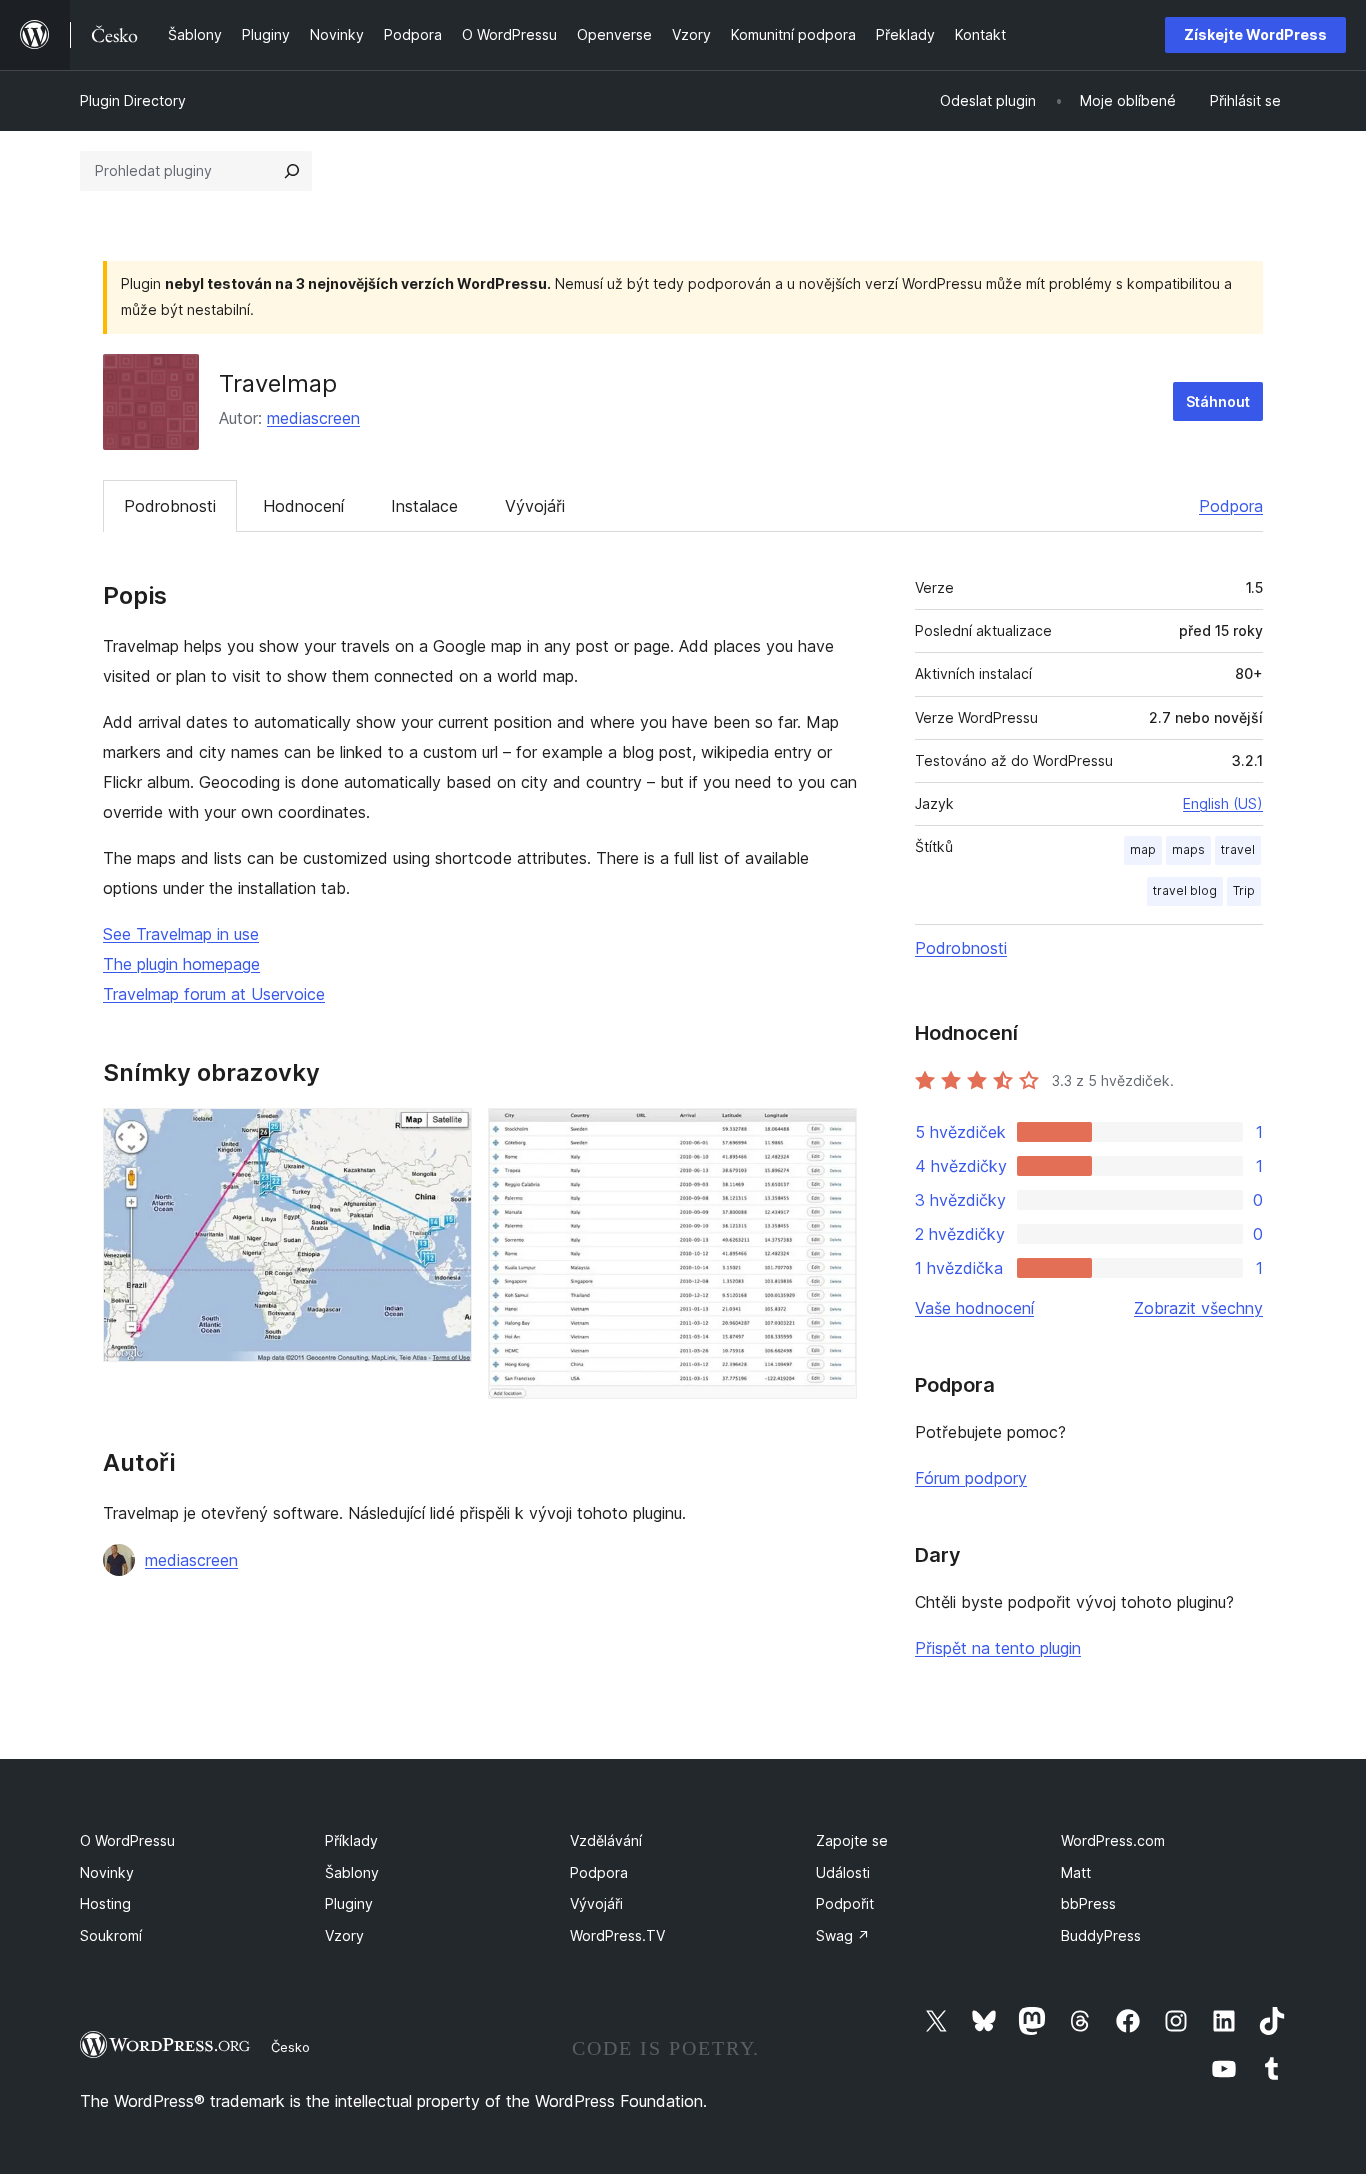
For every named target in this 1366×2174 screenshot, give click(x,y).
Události (843, 1872)
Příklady (351, 1840)
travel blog (1185, 890)
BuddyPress (1101, 1935)
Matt (1076, 1872)
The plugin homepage (181, 964)
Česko (290, 2047)
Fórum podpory (971, 1478)
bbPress (1088, 1903)
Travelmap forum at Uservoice (214, 994)
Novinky (107, 1872)
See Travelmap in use (181, 934)
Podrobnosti (170, 506)
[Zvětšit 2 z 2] (830, 1135)
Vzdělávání (606, 1840)
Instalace (424, 506)
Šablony (352, 1872)
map (1143, 849)
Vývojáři (535, 506)
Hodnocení (303, 506)
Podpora (1231, 506)
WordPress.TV (617, 1935)
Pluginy (349, 1903)
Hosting (105, 1903)
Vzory (344, 1935)
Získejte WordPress (1255, 34)
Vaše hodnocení (974, 1308)
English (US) (1223, 803)
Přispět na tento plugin (998, 1648)
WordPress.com (1113, 1840)
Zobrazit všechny (1198, 1308)
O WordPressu (127, 1840)
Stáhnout (1218, 401)
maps (1188, 849)
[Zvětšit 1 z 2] (445, 1135)
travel (1238, 849)
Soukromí (111, 1935)
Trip (1244, 890)
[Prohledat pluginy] (292, 171)
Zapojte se (852, 1840)
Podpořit (845, 1903)
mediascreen (313, 418)
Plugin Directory (133, 100)
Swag (843, 1935)
